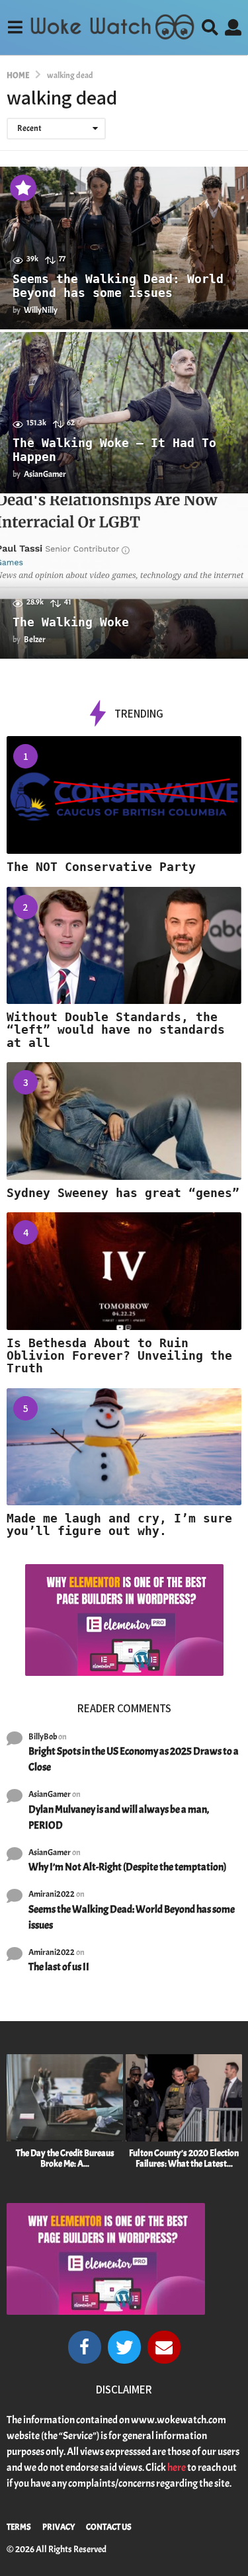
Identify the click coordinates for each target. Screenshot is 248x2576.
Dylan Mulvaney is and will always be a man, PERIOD (119, 1817)
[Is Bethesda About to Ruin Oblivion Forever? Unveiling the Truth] (124, 1271)
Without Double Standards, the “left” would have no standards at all (116, 1030)
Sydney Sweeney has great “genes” (123, 1193)
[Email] (164, 2347)
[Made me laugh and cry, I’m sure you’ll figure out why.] (124, 1447)
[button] (15, 27)
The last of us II (59, 1967)
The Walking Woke (71, 622)
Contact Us (109, 2527)
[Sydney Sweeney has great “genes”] (124, 1121)
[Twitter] (124, 2347)
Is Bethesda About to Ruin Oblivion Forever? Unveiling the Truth (119, 1356)
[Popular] (23, 188)
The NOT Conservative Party (101, 867)
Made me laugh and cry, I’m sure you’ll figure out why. (119, 1524)
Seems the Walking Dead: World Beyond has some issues (118, 286)
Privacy (59, 2527)
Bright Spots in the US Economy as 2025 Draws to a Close (134, 1759)
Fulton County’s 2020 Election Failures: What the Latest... (184, 2158)
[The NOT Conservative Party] (124, 795)
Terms (19, 2527)
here (177, 2468)
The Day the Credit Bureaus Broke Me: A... (65, 2158)
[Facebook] (85, 2347)
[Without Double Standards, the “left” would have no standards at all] (124, 946)
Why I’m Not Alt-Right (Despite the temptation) (127, 1867)
